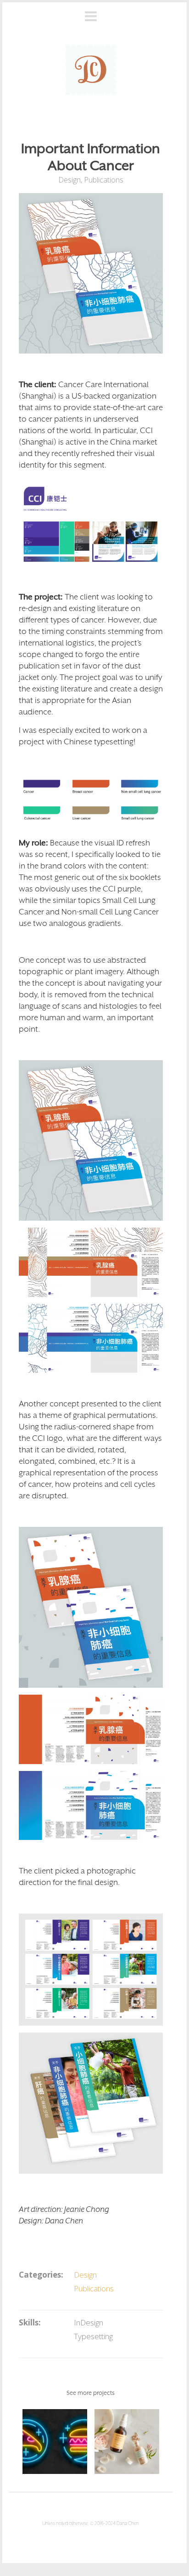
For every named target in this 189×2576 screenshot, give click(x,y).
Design (69, 180)
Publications (104, 180)
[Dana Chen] (91, 70)
